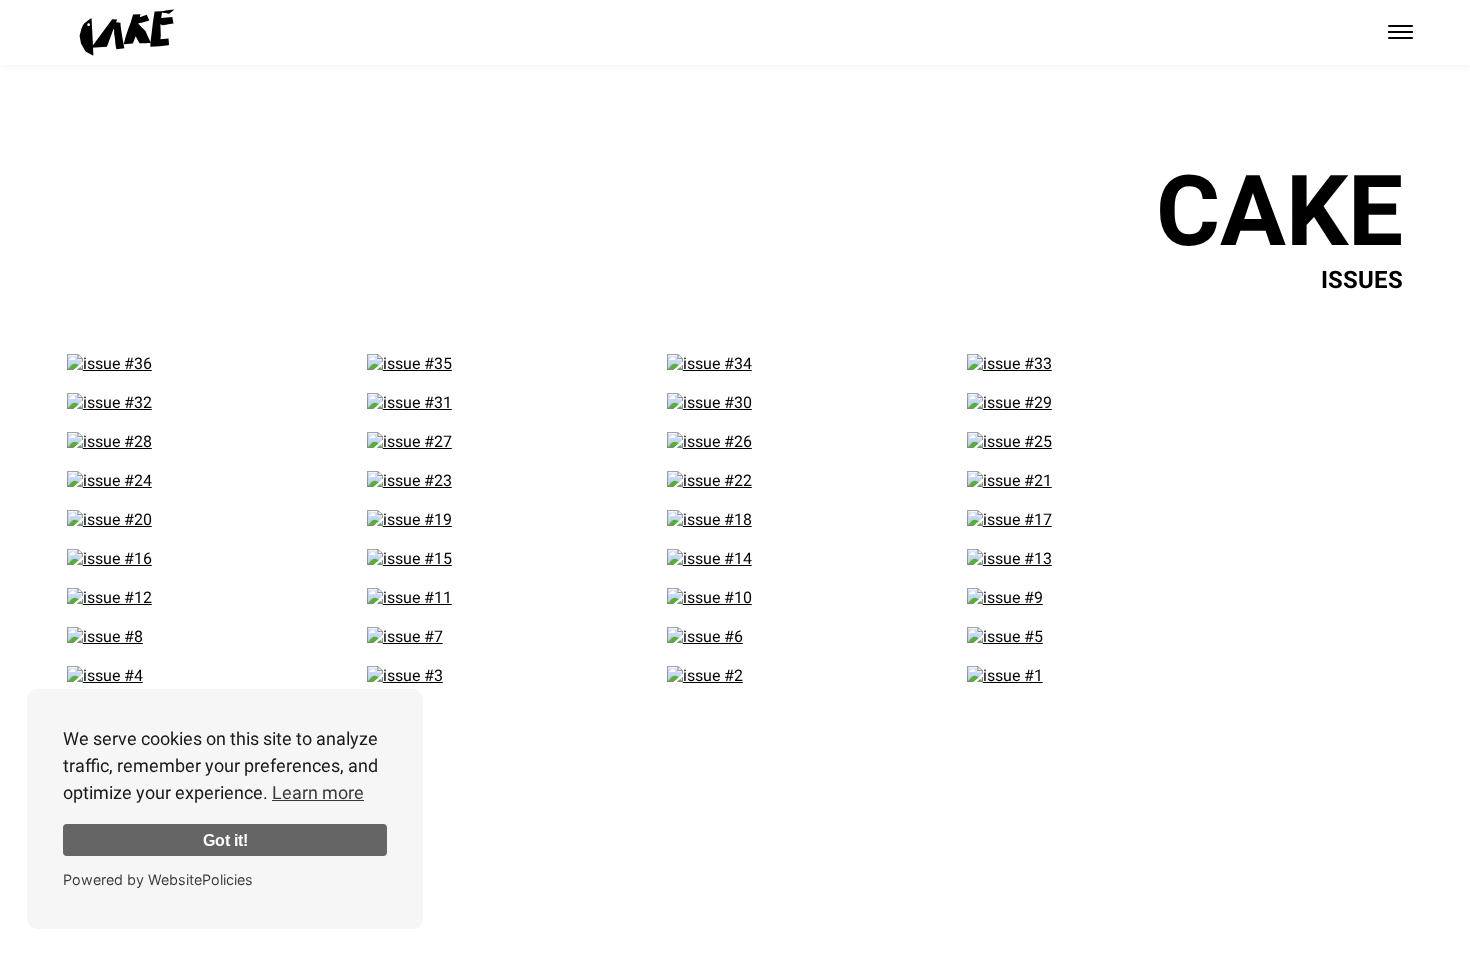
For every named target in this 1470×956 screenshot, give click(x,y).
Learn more (318, 792)
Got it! (225, 840)
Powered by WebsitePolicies (158, 879)
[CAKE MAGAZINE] (127, 32)
